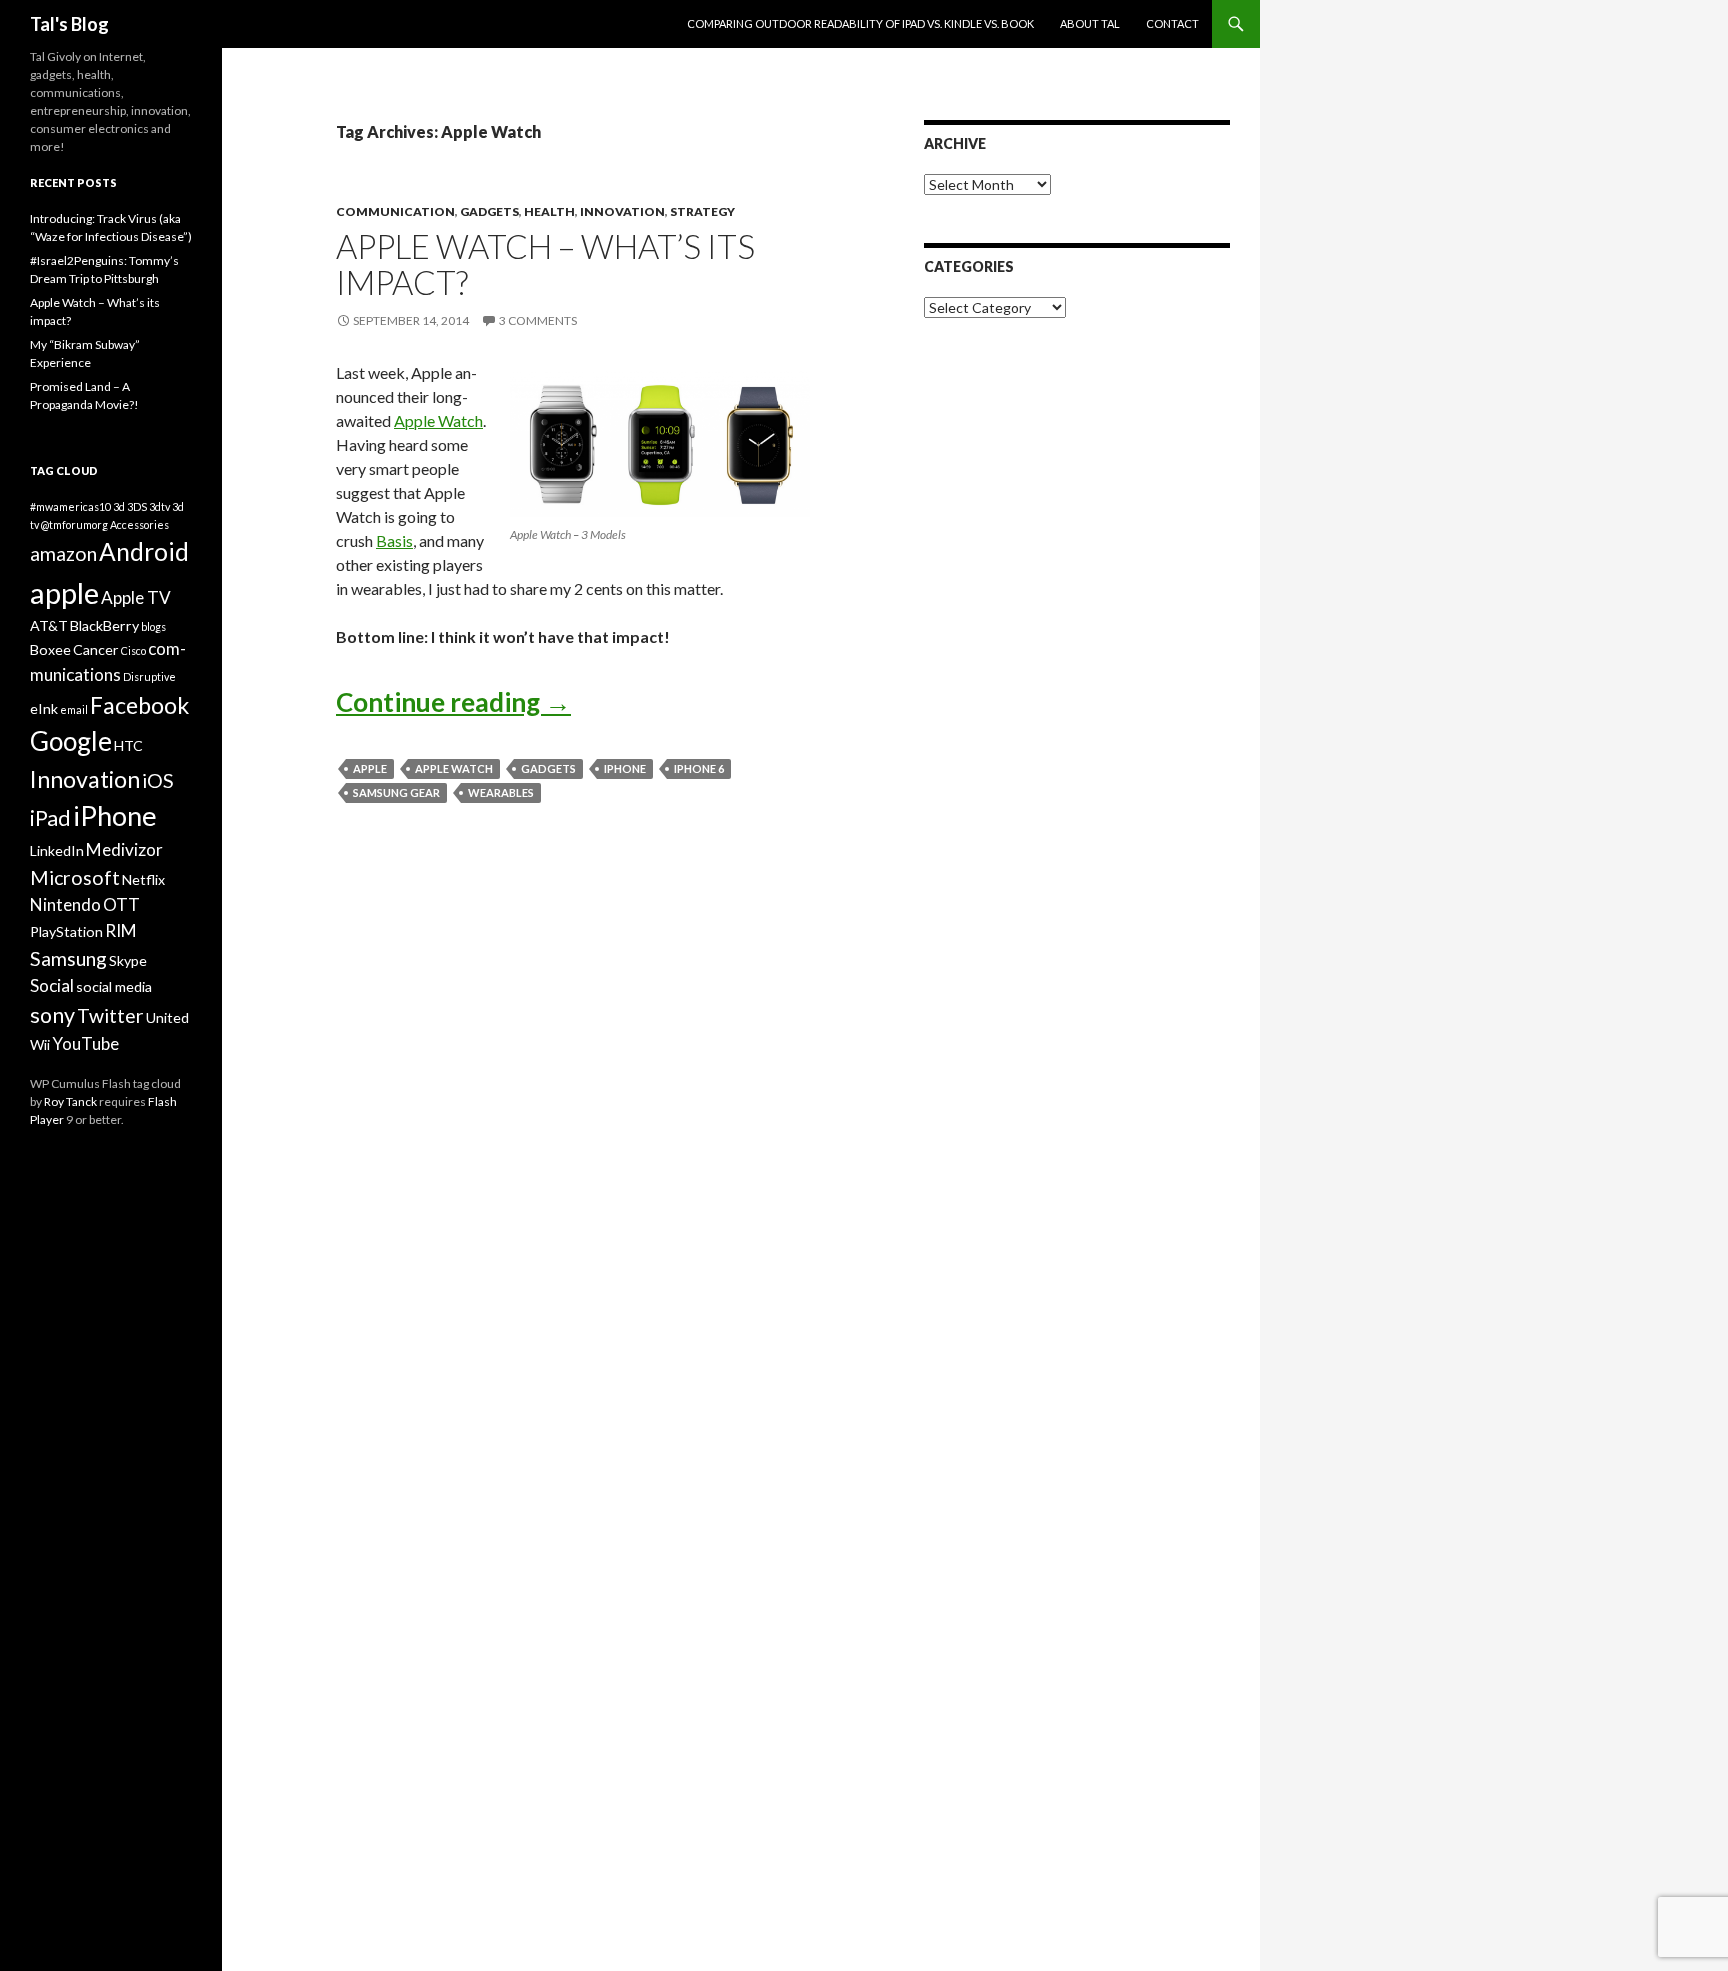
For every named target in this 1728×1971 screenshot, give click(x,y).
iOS (158, 780)
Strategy (702, 211)
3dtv (159, 506)
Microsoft (75, 877)
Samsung (68, 958)
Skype (128, 960)
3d (119, 506)
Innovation (622, 211)
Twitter (110, 1015)
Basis (394, 540)
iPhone (625, 768)
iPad (50, 818)
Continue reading (453, 702)
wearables (501, 792)
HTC (128, 745)
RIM (121, 930)
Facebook (139, 705)
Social (52, 985)
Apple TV (136, 597)
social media (114, 986)
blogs (153, 626)
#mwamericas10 (70, 506)
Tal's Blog (69, 24)
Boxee (50, 649)
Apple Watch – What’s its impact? (545, 264)
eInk (44, 708)
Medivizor (124, 849)
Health (549, 211)
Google (71, 741)
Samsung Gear (396, 792)
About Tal (1090, 23)
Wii (40, 1044)
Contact (1172, 23)
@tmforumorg (74, 524)
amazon (63, 553)
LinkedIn (57, 850)
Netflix (143, 879)
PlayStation (66, 931)
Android (144, 551)
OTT (121, 904)
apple (370, 768)
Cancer (96, 649)
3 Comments (538, 320)
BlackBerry (104, 625)
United (167, 1017)
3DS (137, 506)
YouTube (85, 1043)
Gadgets (489, 211)
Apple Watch (438, 420)
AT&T (49, 625)
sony (52, 1015)
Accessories (139, 524)
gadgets (548, 768)
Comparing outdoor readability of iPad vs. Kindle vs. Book (860, 23)
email (74, 709)
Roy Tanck (70, 1101)
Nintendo (65, 904)
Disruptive (149, 676)
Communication (395, 211)
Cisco (133, 650)
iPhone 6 (699, 768)
